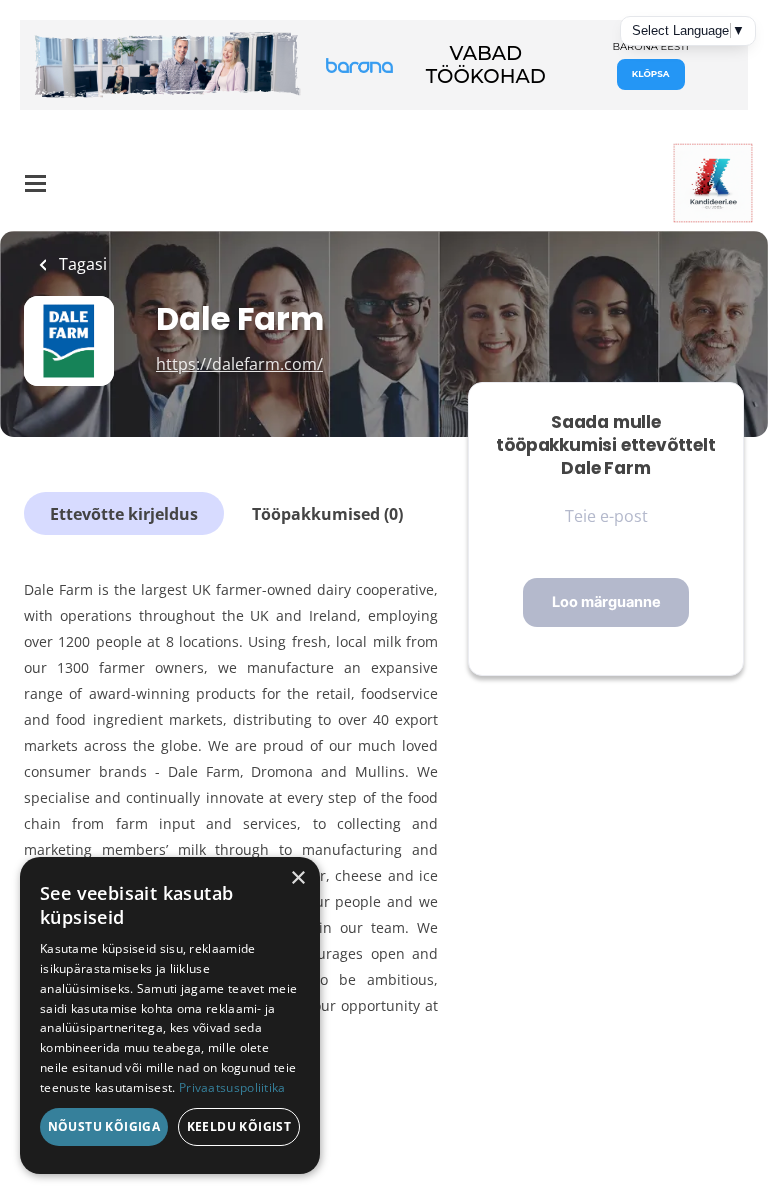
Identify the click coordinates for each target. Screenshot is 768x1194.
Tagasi (81, 264)
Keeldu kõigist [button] (239, 1126)
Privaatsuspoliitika (232, 1087)
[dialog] (170, 1015)
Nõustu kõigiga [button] (104, 1126)
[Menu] (35, 183)
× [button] (297, 878)
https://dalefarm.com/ (239, 364)
